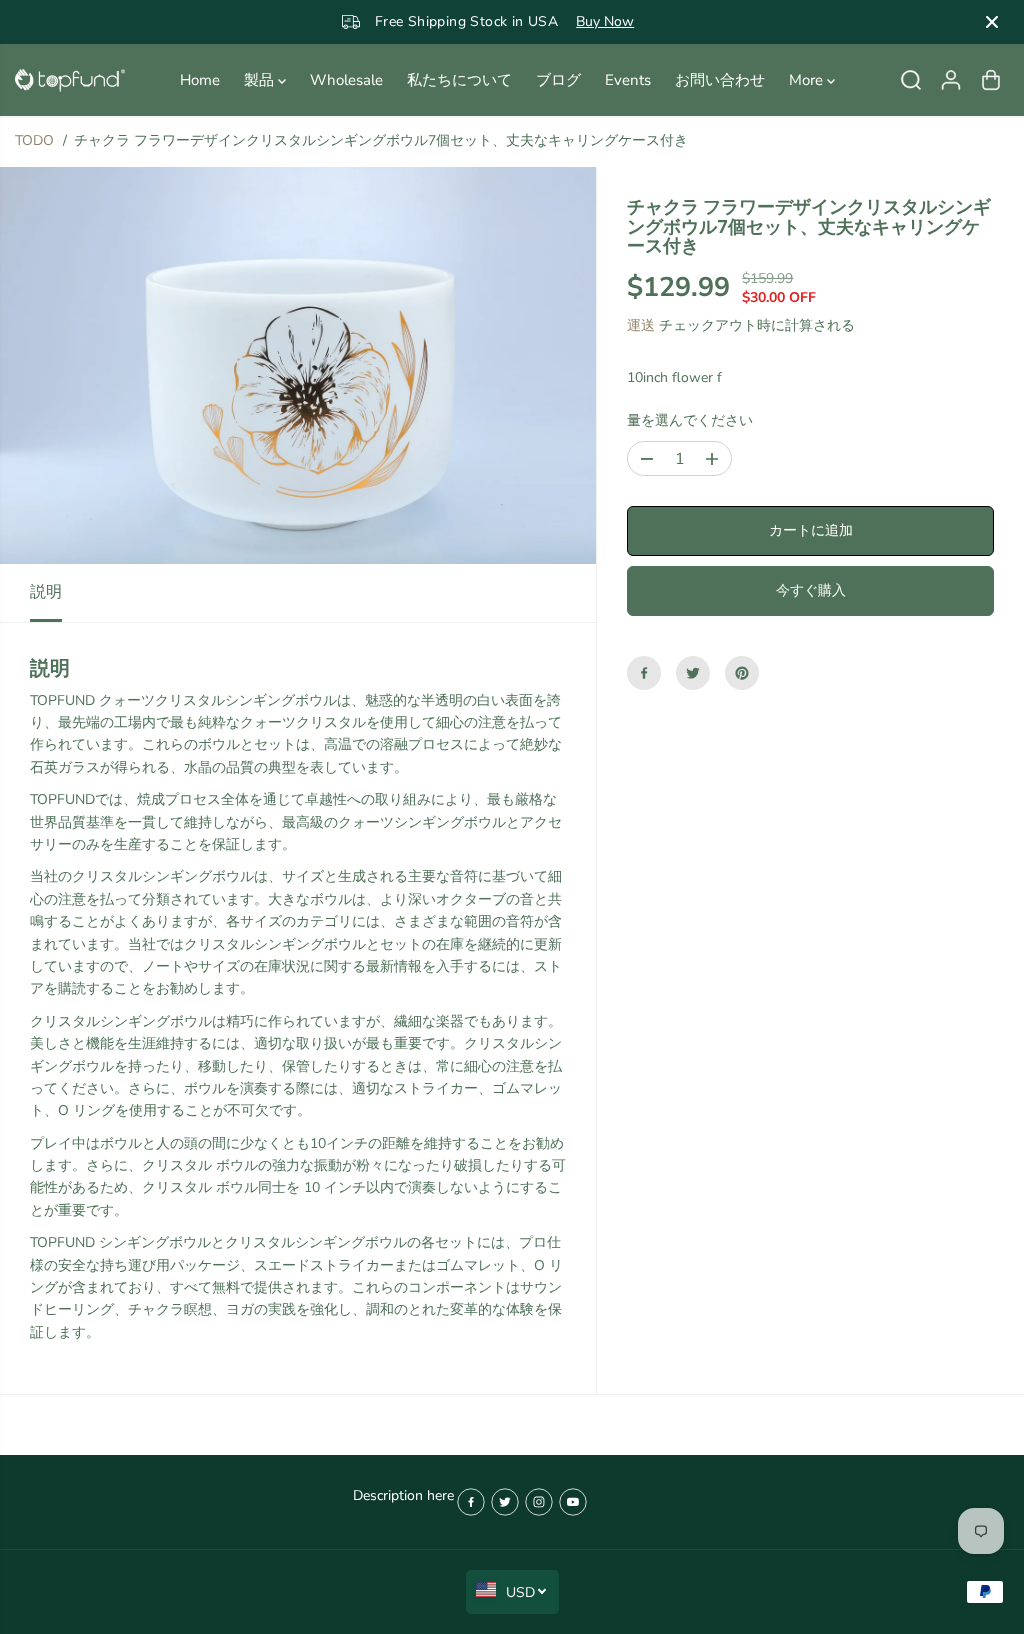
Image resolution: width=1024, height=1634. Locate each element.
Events (628, 80)
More (808, 80)
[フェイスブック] (644, 673)
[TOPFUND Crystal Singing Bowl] (70, 80)
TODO (34, 140)
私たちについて (459, 80)
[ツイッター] (693, 673)
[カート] (991, 80)
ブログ (558, 80)
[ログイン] (951, 80)
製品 (261, 80)
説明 (46, 592)
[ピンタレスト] (742, 673)
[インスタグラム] (539, 1502)
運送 (641, 325)
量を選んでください (690, 420)
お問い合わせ (720, 80)
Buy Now (605, 21)
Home (200, 80)
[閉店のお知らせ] (992, 22)
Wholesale (346, 80)
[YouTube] (573, 1502)
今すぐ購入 (811, 590)
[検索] (911, 80)
